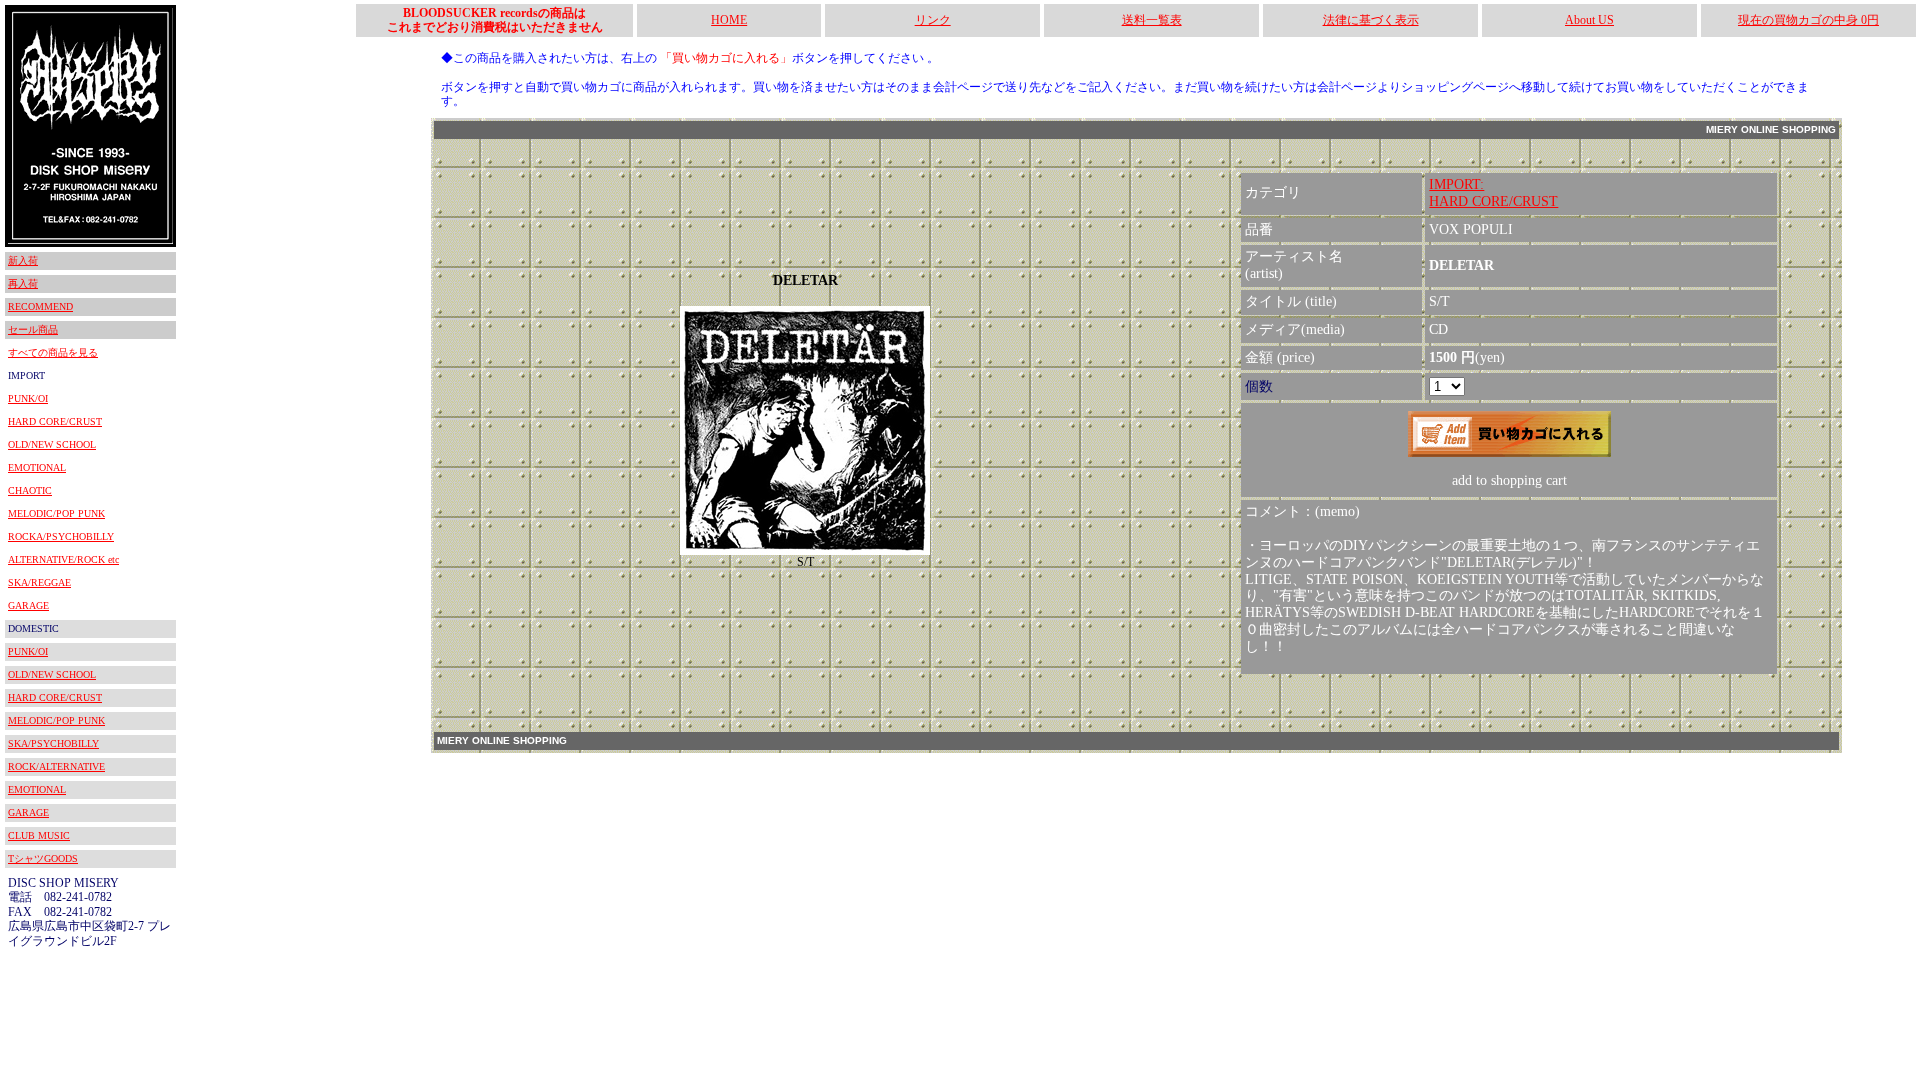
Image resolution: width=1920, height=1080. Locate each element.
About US (1589, 20)
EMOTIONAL (37, 467)
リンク (933, 20)
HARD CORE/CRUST (55, 421)
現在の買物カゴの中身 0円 (1808, 20)
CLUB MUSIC (39, 835)
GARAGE (28, 605)
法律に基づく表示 (1371, 20)
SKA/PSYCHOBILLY (53, 743)
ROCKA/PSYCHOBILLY (61, 536)
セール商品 (33, 329)
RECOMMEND (40, 306)
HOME (729, 20)
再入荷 (23, 283)
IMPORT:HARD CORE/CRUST (1493, 193)
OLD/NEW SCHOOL (52, 444)
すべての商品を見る (53, 352)
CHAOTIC (30, 490)
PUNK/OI (28, 398)
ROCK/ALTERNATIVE (56, 766)
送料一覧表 (1152, 20)
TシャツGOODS (43, 858)
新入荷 (23, 260)
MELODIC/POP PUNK (56, 513)
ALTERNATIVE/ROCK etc (63, 559)
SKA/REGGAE (39, 582)
